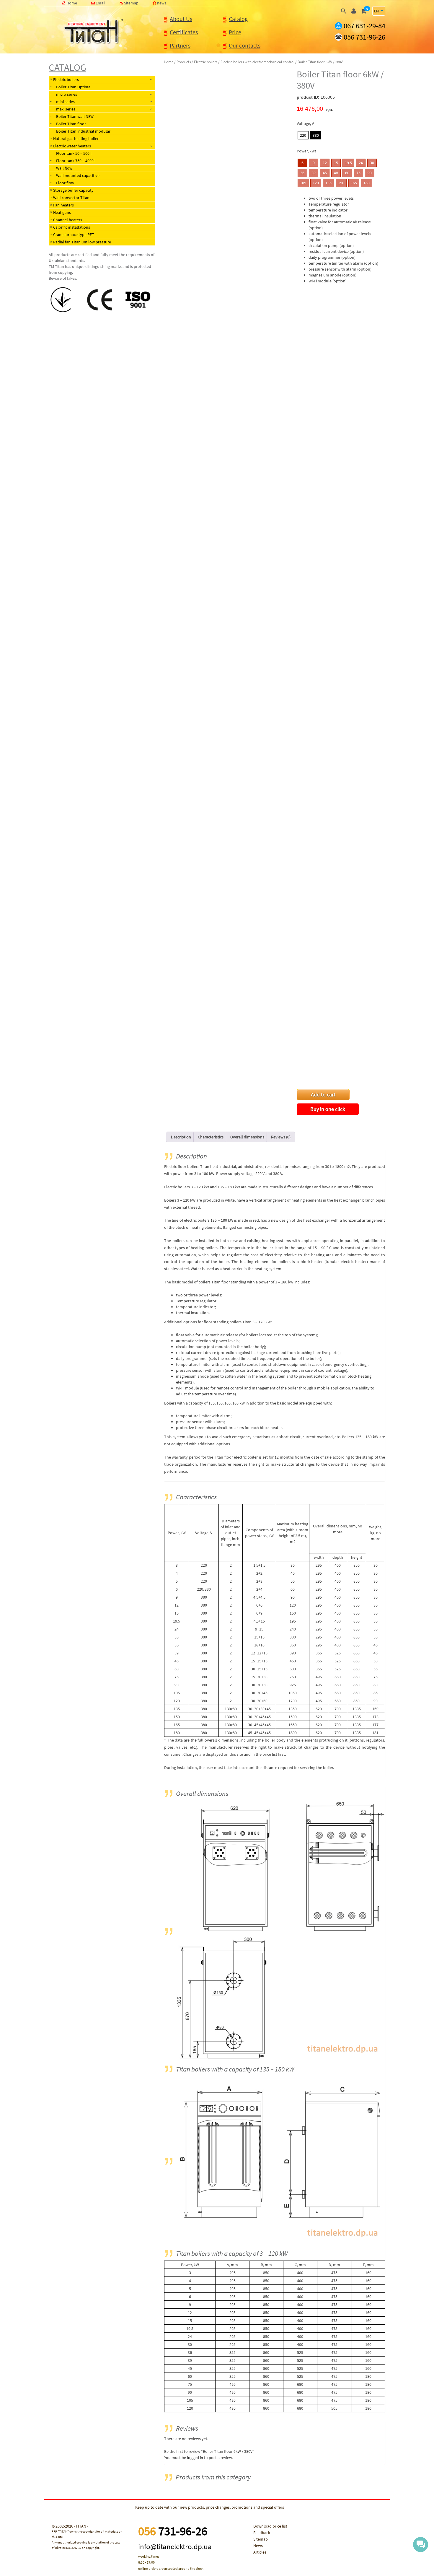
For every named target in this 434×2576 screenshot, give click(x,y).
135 (328, 183)
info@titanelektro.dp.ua (175, 2546)
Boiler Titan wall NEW (75, 116)
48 (336, 173)
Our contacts (245, 45)
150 (341, 183)
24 (361, 163)
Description (181, 1137)
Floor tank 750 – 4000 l (76, 161)
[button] (344, 11)
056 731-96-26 (364, 37)
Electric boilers (66, 79)
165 (354, 183)
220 (303, 135)
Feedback (262, 2533)
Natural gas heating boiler (76, 139)
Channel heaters (68, 220)
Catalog (238, 19)
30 (372, 163)
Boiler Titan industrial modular (83, 131)
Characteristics (211, 1137)
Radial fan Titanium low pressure (82, 242)
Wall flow (64, 168)
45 (325, 173)
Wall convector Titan (71, 198)
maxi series (66, 109)
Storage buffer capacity (73, 190)
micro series (67, 94)
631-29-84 (364, 26)
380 (316, 135)
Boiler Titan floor (71, 124)
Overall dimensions (247, 1137)
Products (184, 62)
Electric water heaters (72, 146)
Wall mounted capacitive (78, 175)
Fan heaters (63, 205)
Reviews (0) (281, 1137)
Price (235, 32)
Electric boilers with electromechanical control (257, 62)
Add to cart (323, 1095)
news (162, 3)
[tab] (181, 1137)
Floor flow (65, 183)
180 (367, 183)
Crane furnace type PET (74, 235)
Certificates (184, 32)
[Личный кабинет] (354, 11)
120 (316, 183)
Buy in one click (328, 1109)
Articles (260, 2552)
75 (358, 173)
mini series (65, 102)
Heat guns (62, 212)
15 (336, 163)
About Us (181, 19)
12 (325, 163)
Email (101, 3)
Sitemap (131, 3)
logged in (195, 2458)
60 (347, 173)
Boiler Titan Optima (73, 87)
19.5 (348, 163)
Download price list (270, 2526)
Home (72, 3)
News (258, 2546)
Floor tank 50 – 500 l (74, 153)
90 (370, 173)
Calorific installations (72, 227)
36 (302, 173)
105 (303, 183)
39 (314, 173)
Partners (180, 45)
